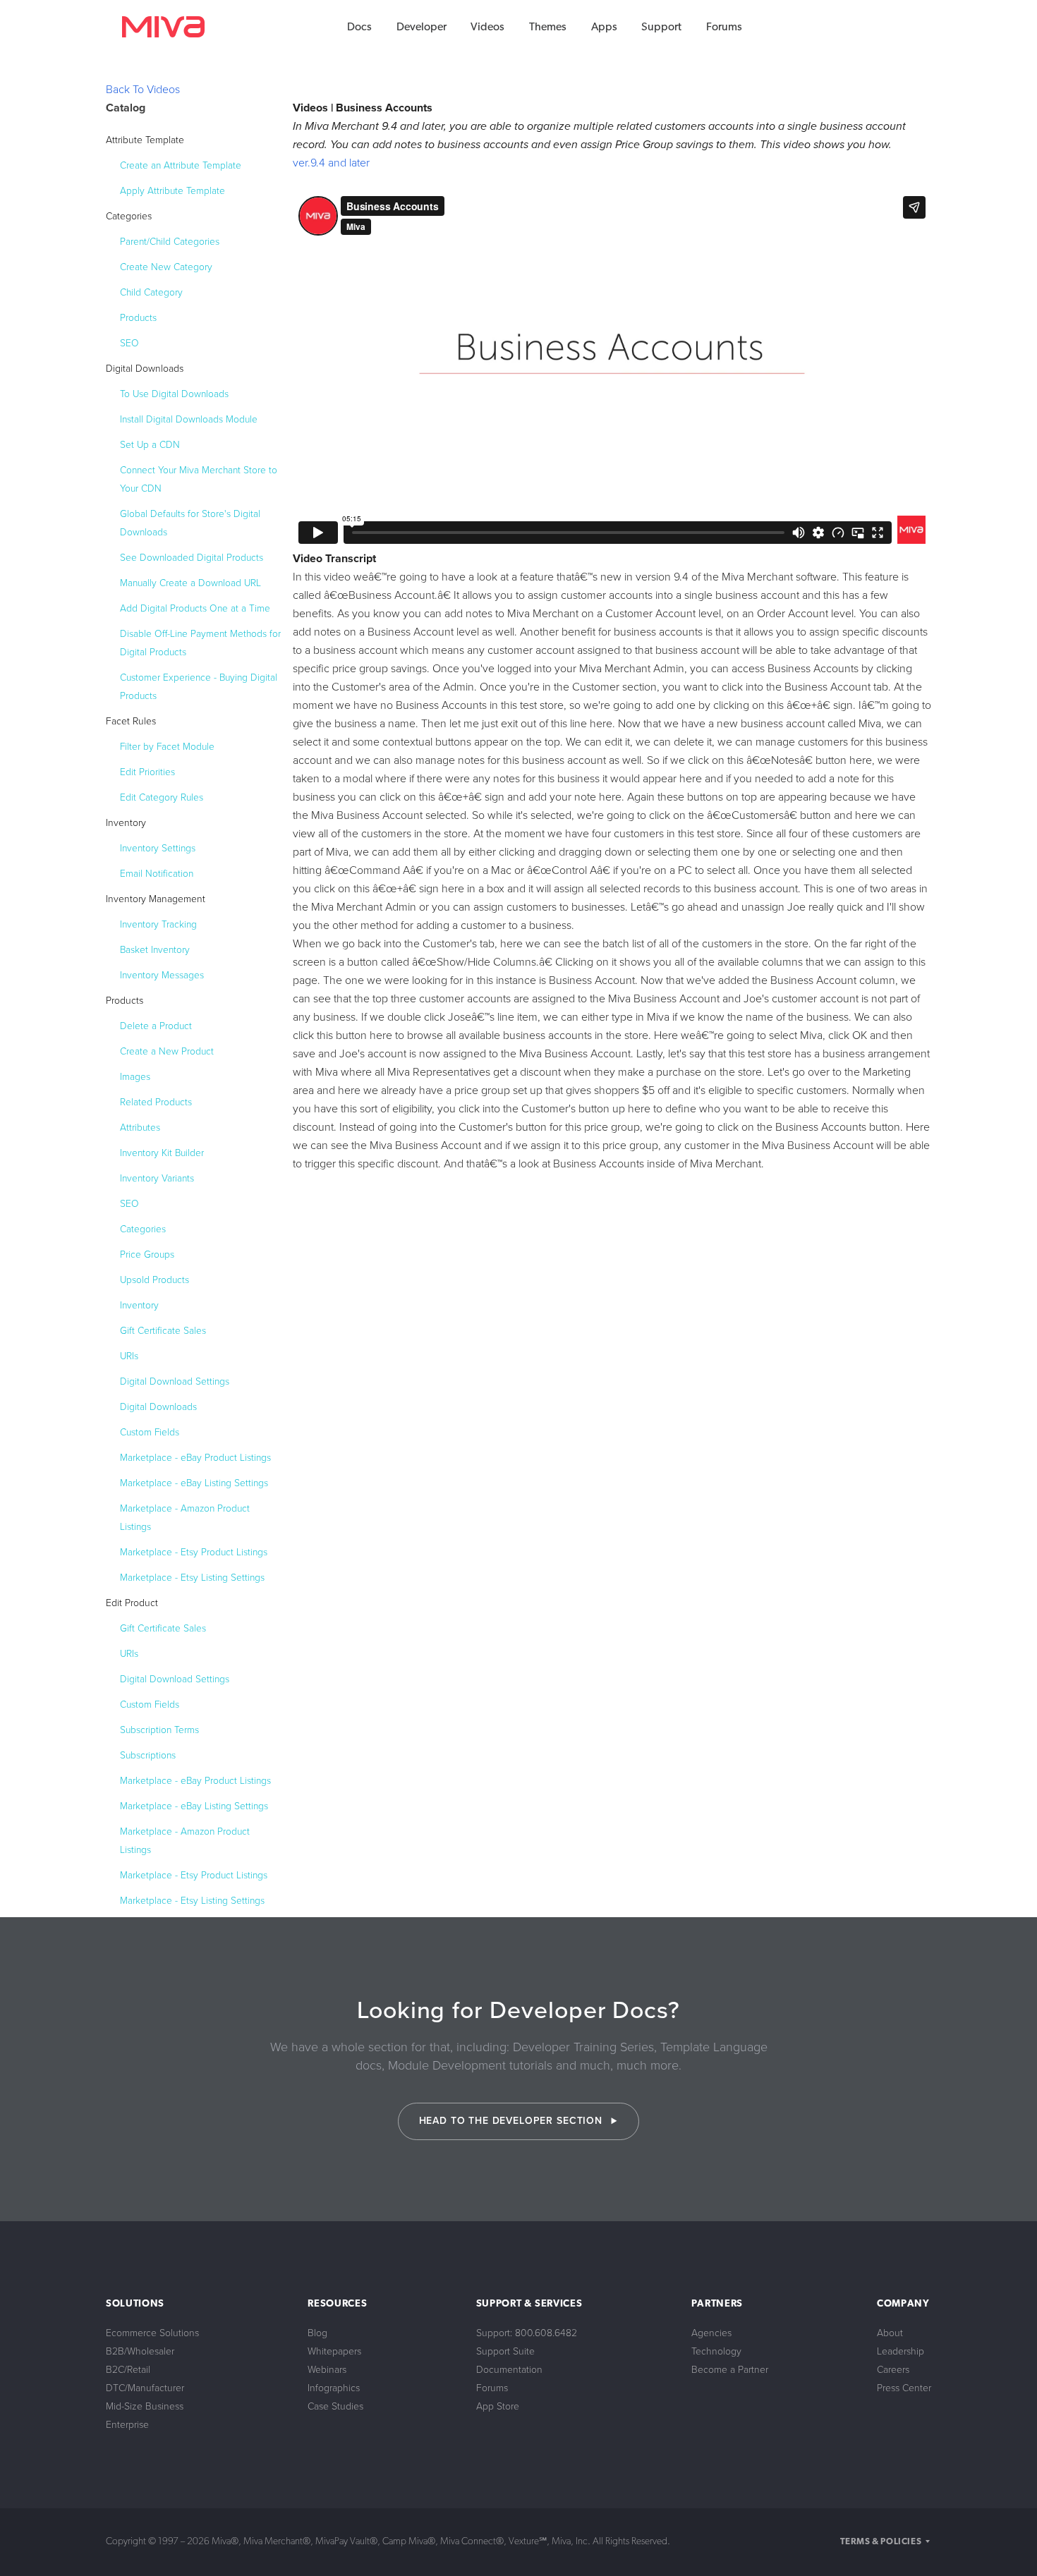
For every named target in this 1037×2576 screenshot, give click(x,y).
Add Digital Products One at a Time (195, 608)
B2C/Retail (128, 2370)
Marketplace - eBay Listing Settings (194, 1483)
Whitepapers (334, 2351)
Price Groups (147, 1254)
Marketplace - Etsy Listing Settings (192, 1578)
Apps (604, 28)
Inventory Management (156, 899)
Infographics (334, 2388)
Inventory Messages (162, 975)
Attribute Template (145, 140)
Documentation (509, 2370)
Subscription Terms (159, 1730)
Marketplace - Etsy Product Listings (194, 1552)
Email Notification (157, 874)
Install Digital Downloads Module (189, 419)
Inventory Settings (158, 848)
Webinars (327, 2370)
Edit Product (132, 1603)
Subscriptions (148, 1755)
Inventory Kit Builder (162, 1153)
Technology (716, 2351)
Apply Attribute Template (172, 191)
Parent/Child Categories (170, 242)
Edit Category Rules (162, 797)
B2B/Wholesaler (140, 2351)
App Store (498, 2406)
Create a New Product (167, 1051)
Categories (129, 216)
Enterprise (127, 2425)
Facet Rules (131, 721)
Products (138, 318)
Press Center (904, 2388)
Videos (487, 28)
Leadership (900, 2351)
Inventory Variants (157, 1178)
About (890, 2333)
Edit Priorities (147, 772)
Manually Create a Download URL (190, 583)
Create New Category (166, 267)
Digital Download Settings (175, 1381)
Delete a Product (156, 1026)
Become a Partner (730, 2370)
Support (661, 28)
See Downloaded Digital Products (192, 558)
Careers (893, 2370)
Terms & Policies (881, 2542)
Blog (317, 2333)
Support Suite (505, 2351)
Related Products (156, 1102)
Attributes (140, 1128)
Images (135, 1077)
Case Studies (335, 2406)
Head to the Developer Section (513, 2121)
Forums (724, 28)
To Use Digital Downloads (174, 394)
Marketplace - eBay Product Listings (195, 1458)
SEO (129, 343)
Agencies (711, 2333)
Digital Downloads (145, 369)
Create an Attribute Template (181, 165)
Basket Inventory (155, 950)
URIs (129, 1356)
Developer (422, 28)
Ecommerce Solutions (152, 2333)
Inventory (126, 823)
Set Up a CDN (150, 445)
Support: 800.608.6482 (527, 2333)
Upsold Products (154, 1280)
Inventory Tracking (158, 924)
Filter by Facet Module (167, 747)
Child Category (151, 292)
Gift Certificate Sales (163, 1331)
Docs (359, 28)
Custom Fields (150, 1432)
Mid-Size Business (145, 2406)
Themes (548, 28)
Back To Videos (143, 90)
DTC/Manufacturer (145, 2388)
